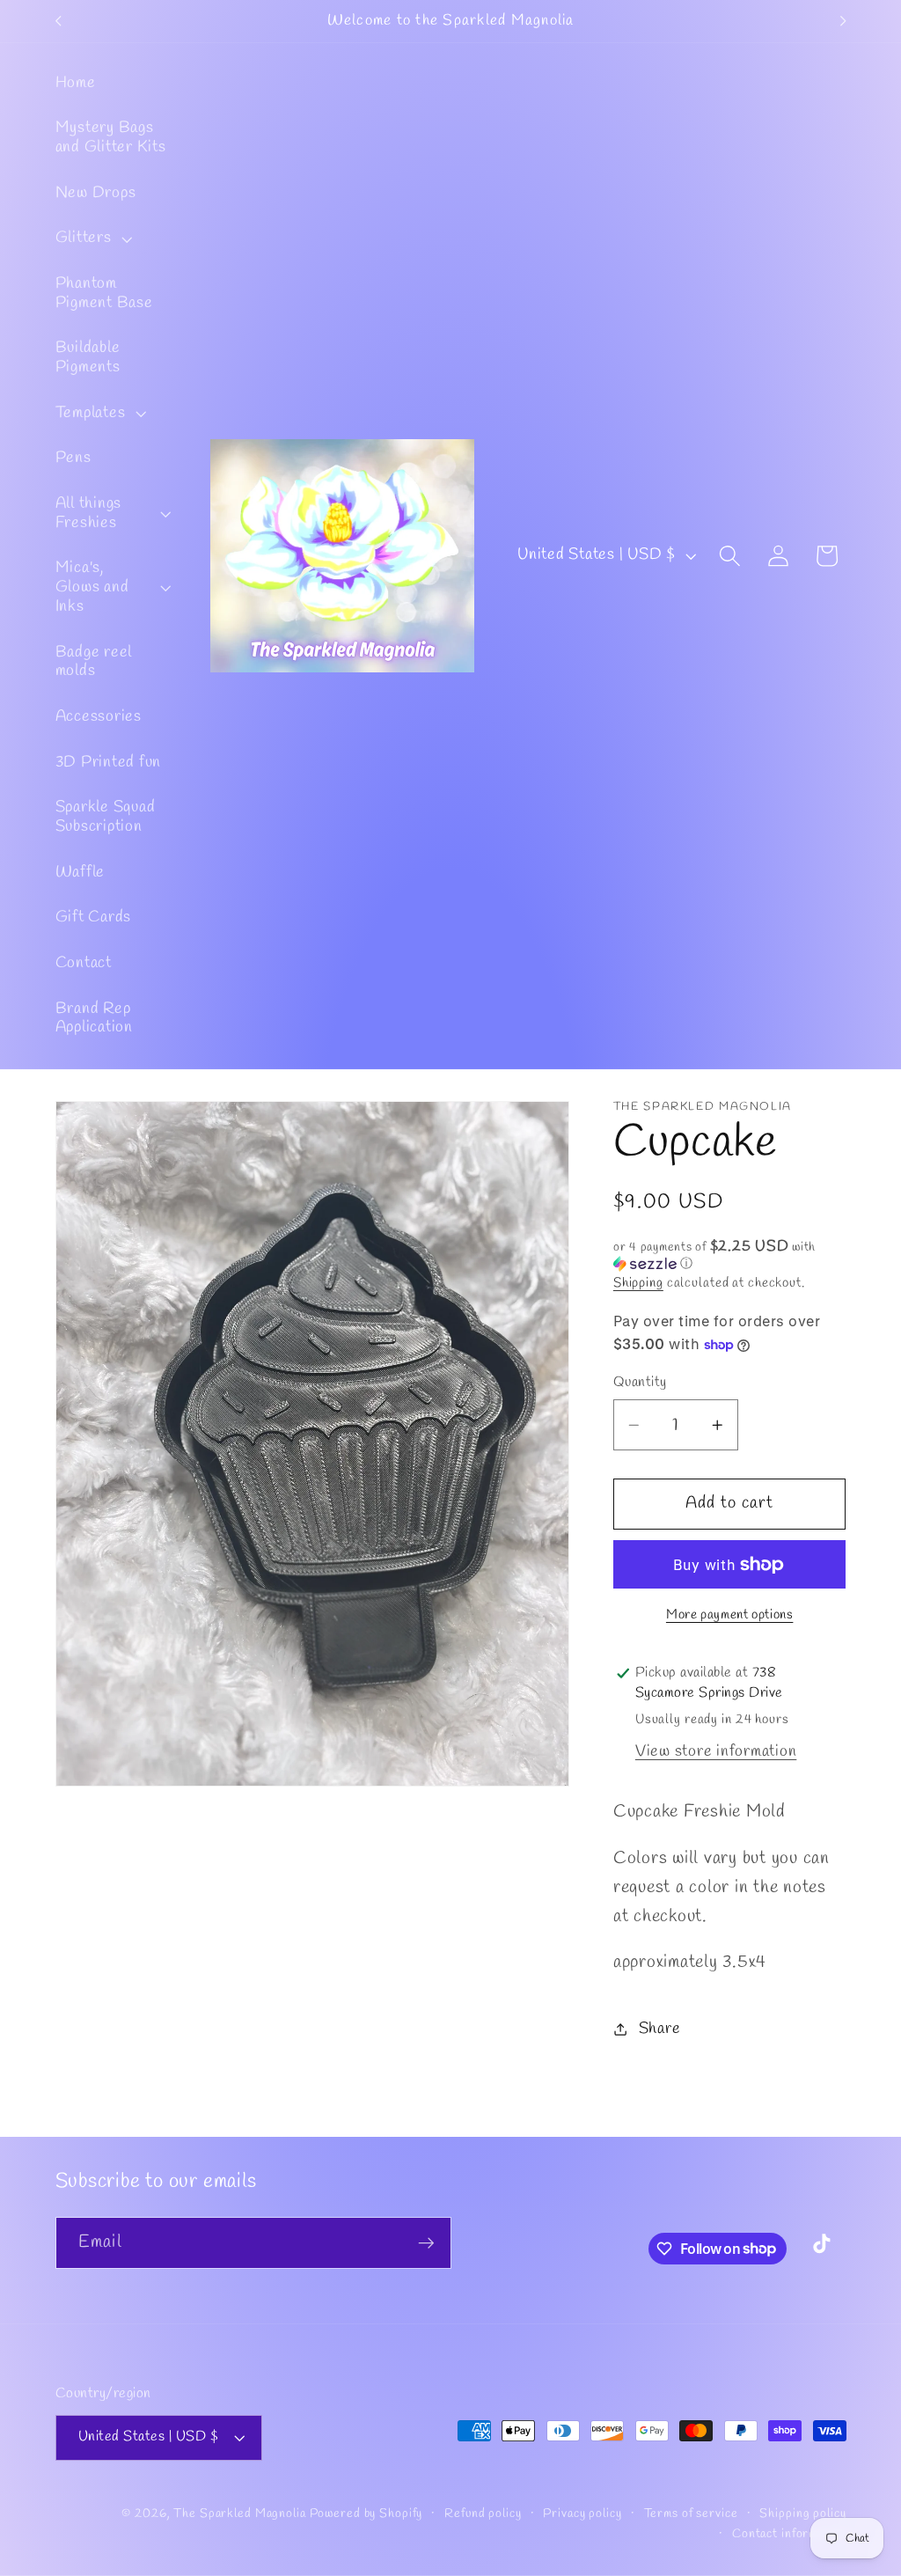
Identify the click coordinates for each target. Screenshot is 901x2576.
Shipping (638, 1283)
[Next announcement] (843, 21)
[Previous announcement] (58, 21)
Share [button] (660, 2029)
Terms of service (691, 2514)
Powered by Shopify (366, 2514)
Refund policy (483, 2514)
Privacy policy (582, 2514)
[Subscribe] (426, 2242)
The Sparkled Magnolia (239, 2514)
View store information (716, 1752)
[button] (92, 239)
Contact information (789, 2534)
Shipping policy (802, 2514)
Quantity (640, 1383)
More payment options (730, 1615)
